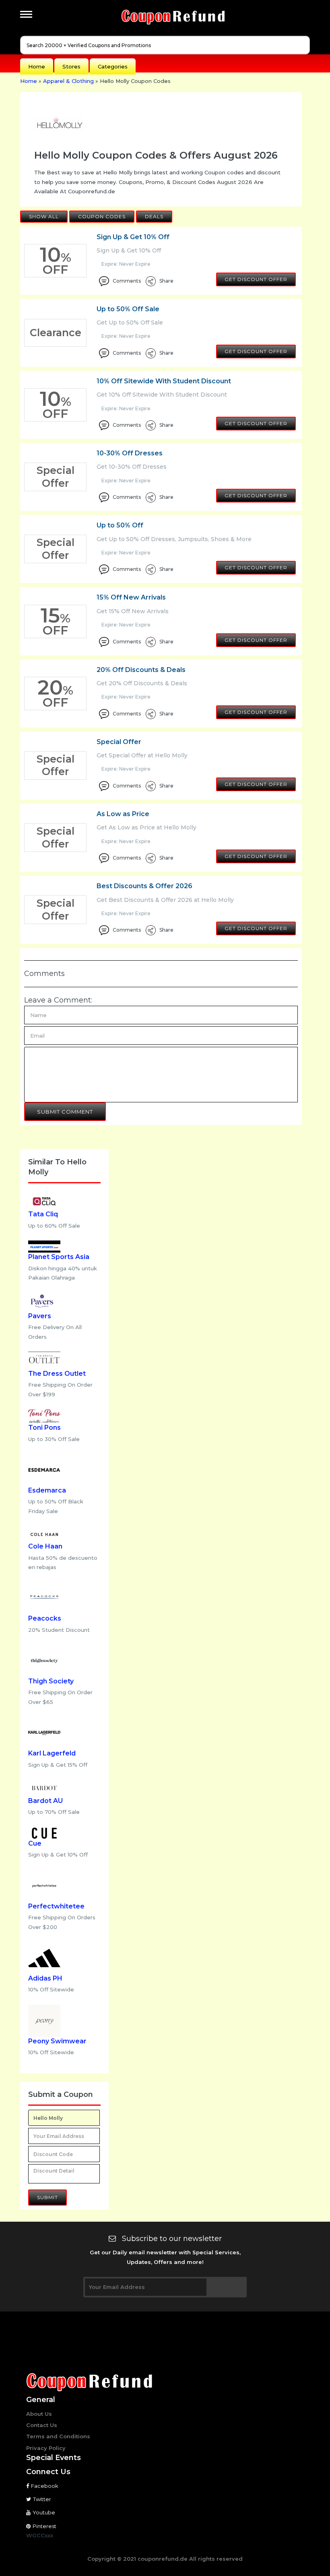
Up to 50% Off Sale (128, 309)
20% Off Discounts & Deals (141, 670)
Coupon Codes (102, 216)
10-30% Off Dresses (130, 453)
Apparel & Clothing (68, 81)
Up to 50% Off (120, 525)
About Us (39, 2414)
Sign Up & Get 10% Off (133, 237)
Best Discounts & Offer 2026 (144, 886)
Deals (154, 216)
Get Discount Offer (256, 279)
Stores (71, 66)
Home (37, 66)
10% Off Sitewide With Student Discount (164, 381)
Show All (44, 216)
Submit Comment (65, 1112)
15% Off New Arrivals (131, 597)
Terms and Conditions (58, 2436)
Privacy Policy (46, 2448)
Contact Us (42, 2425)
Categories (113, 66)
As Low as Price (123, 814)
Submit (47, 2197)
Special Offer (119, 742)
